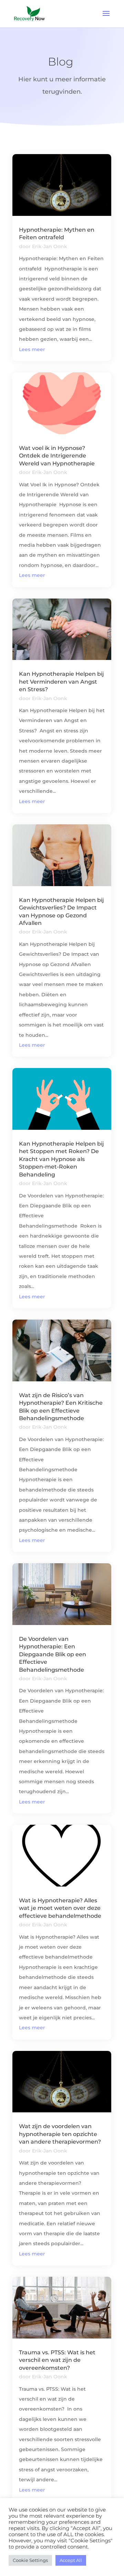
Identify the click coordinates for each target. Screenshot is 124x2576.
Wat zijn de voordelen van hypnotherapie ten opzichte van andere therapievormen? (60, 2134)
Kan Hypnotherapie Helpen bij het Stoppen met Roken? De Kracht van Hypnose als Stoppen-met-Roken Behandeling (61, 1159)
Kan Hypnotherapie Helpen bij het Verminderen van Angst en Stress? (61, 682)
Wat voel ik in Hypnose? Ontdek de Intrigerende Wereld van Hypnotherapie (57, 456)
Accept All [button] (71, 2560)
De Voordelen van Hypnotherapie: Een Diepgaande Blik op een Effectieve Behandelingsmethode (53, 1654)
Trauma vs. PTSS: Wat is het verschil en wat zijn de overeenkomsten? (57, 2360)
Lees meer (32, 349)
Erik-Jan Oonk (50, 246)
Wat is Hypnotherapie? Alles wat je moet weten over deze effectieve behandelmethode (60, 1908)
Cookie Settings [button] (30, 2560)
